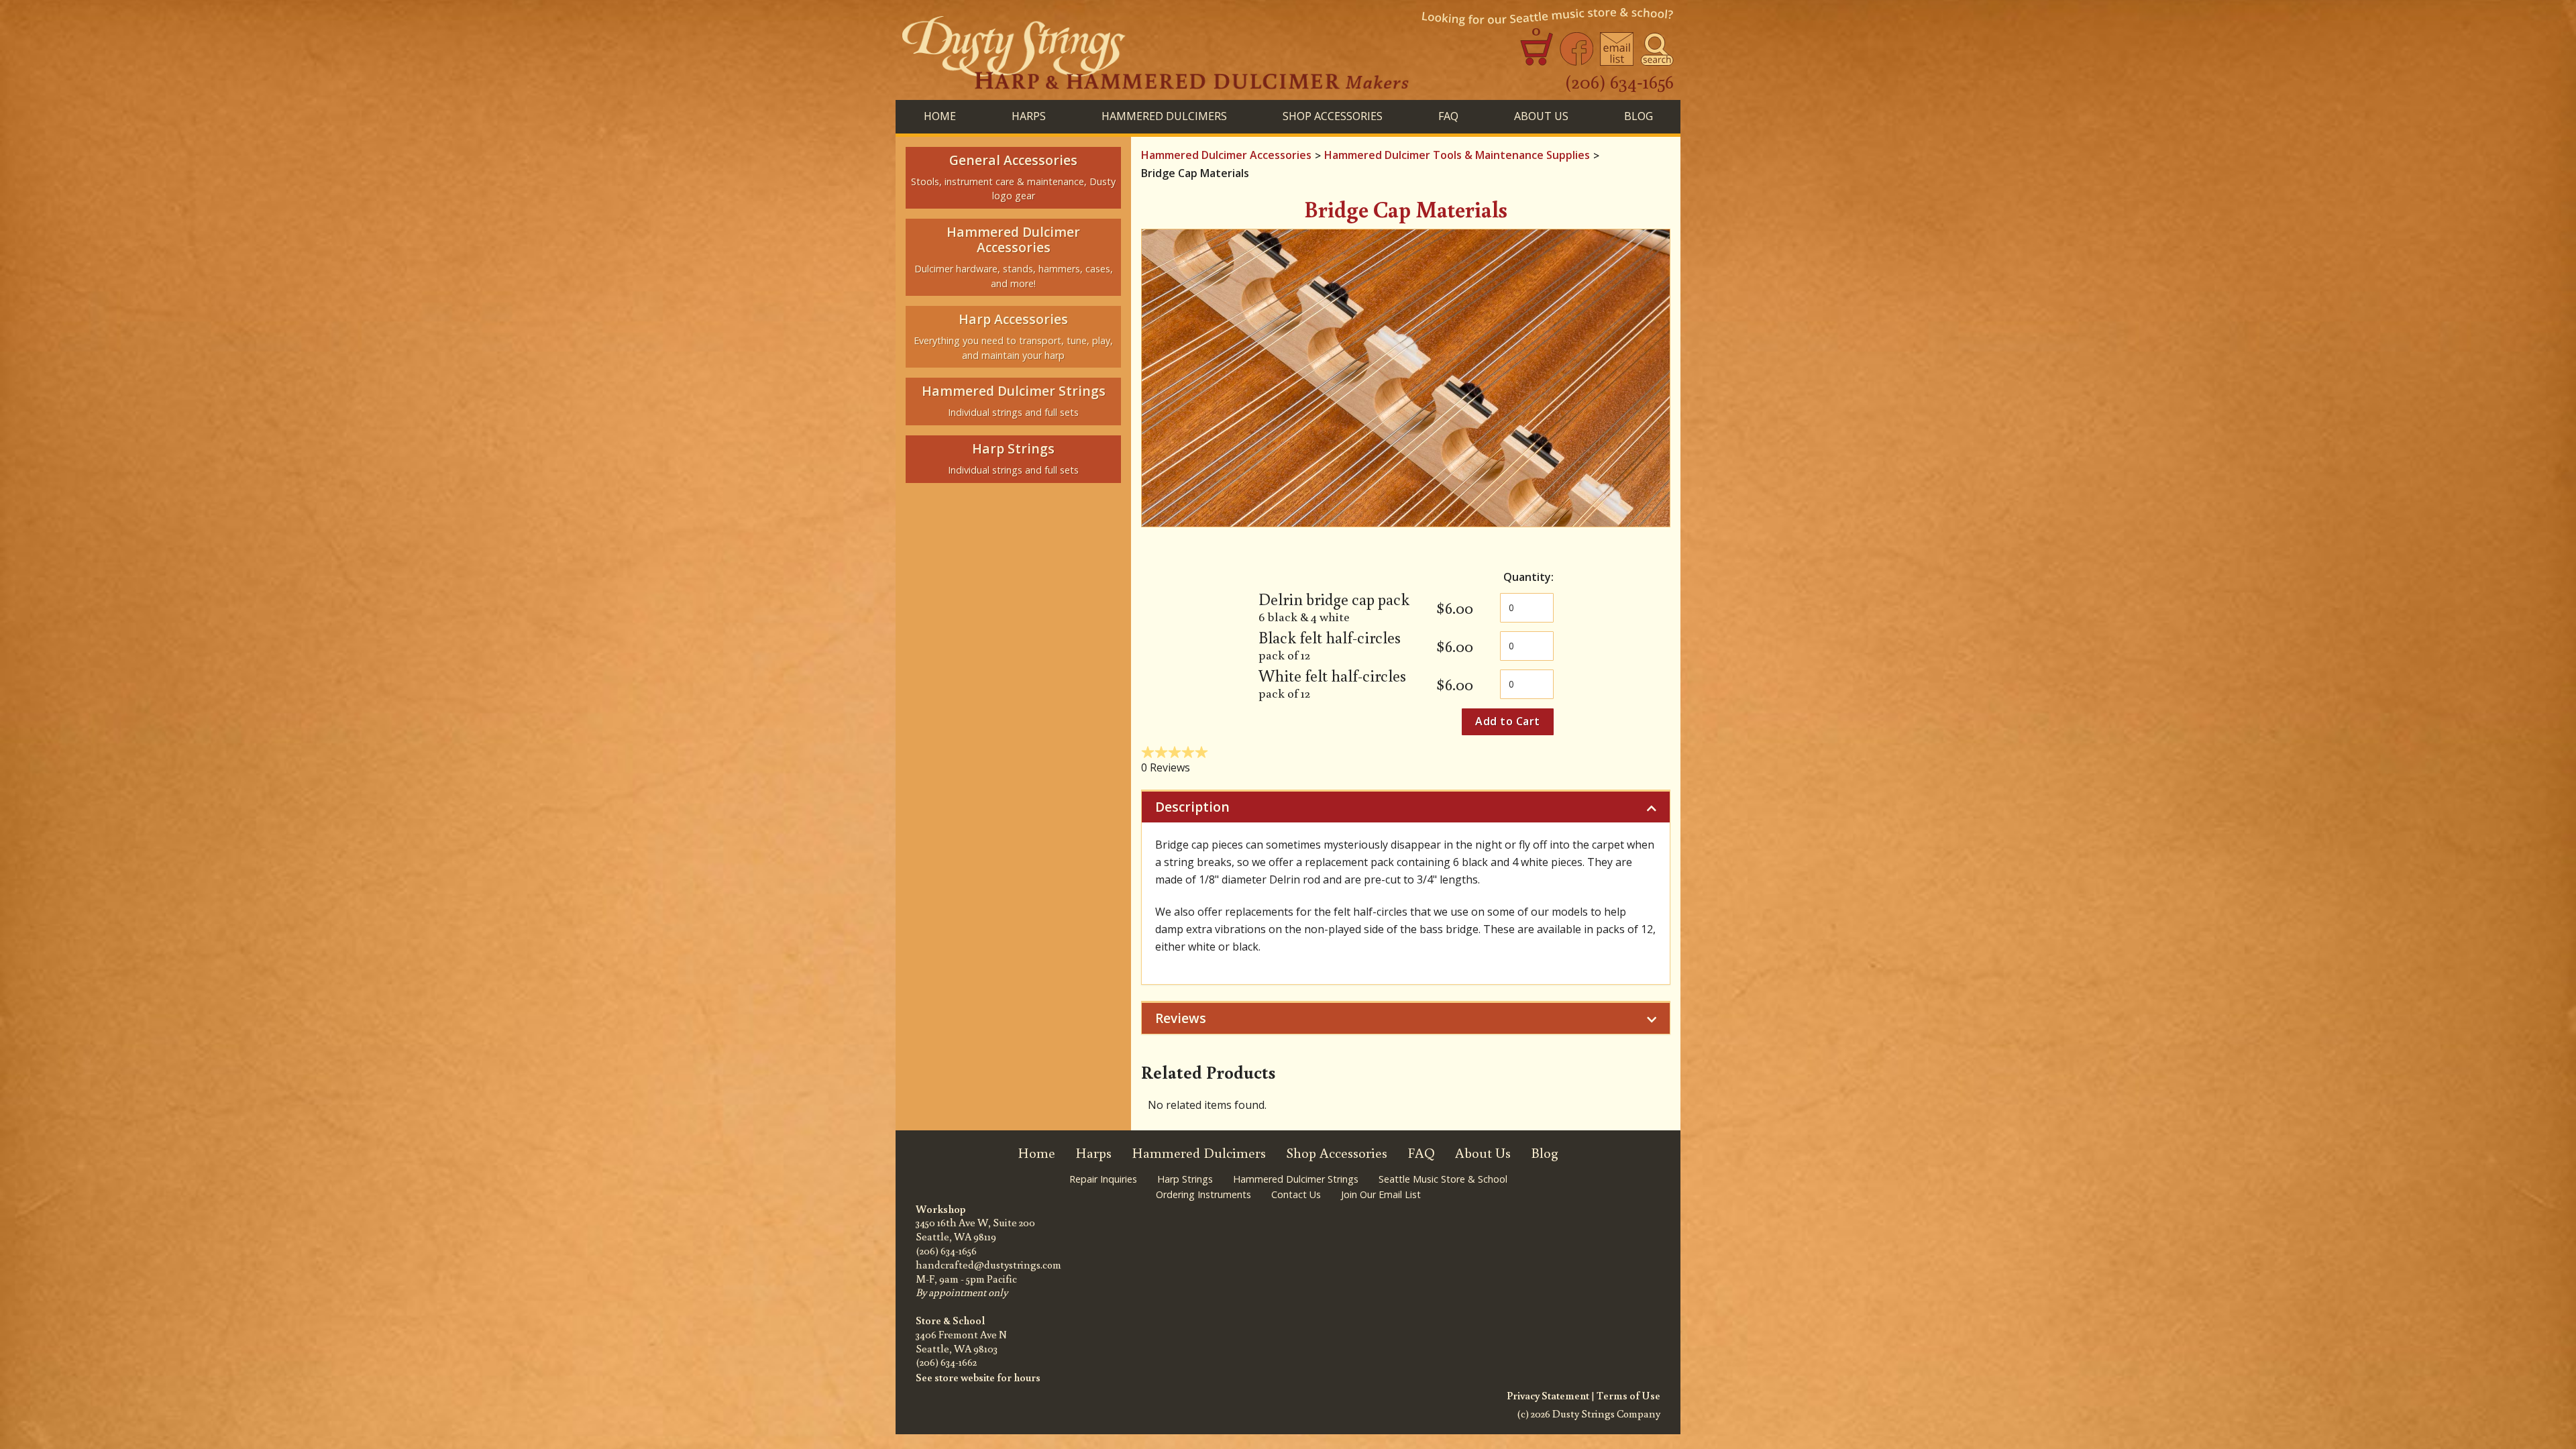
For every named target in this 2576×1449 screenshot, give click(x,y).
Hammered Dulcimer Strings (1296, 1179)
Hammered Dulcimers (1199, 1153)
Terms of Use (1628, 1395)
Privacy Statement (1548, 1395)
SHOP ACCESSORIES (1333, 116)
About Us (1541, 116)
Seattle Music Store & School (1443, 1179)
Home (940, 116)
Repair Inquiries (1103, 1179)
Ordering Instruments (1203, 1194)
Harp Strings (1185, 1179)
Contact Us (1296, 1194)
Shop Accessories (1337, 1153)
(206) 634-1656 (1619, 81)
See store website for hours (978, 1377)
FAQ (1448, 116)
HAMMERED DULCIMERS (1164, 116)
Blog (1545, 1153)
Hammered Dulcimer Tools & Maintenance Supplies (1457, 155)
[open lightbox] (1406, 378)
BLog (1639, 116)
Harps (1093, 1153)
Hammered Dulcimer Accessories (1226, 155)
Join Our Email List (1381, 1194)
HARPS (1029, 116)
